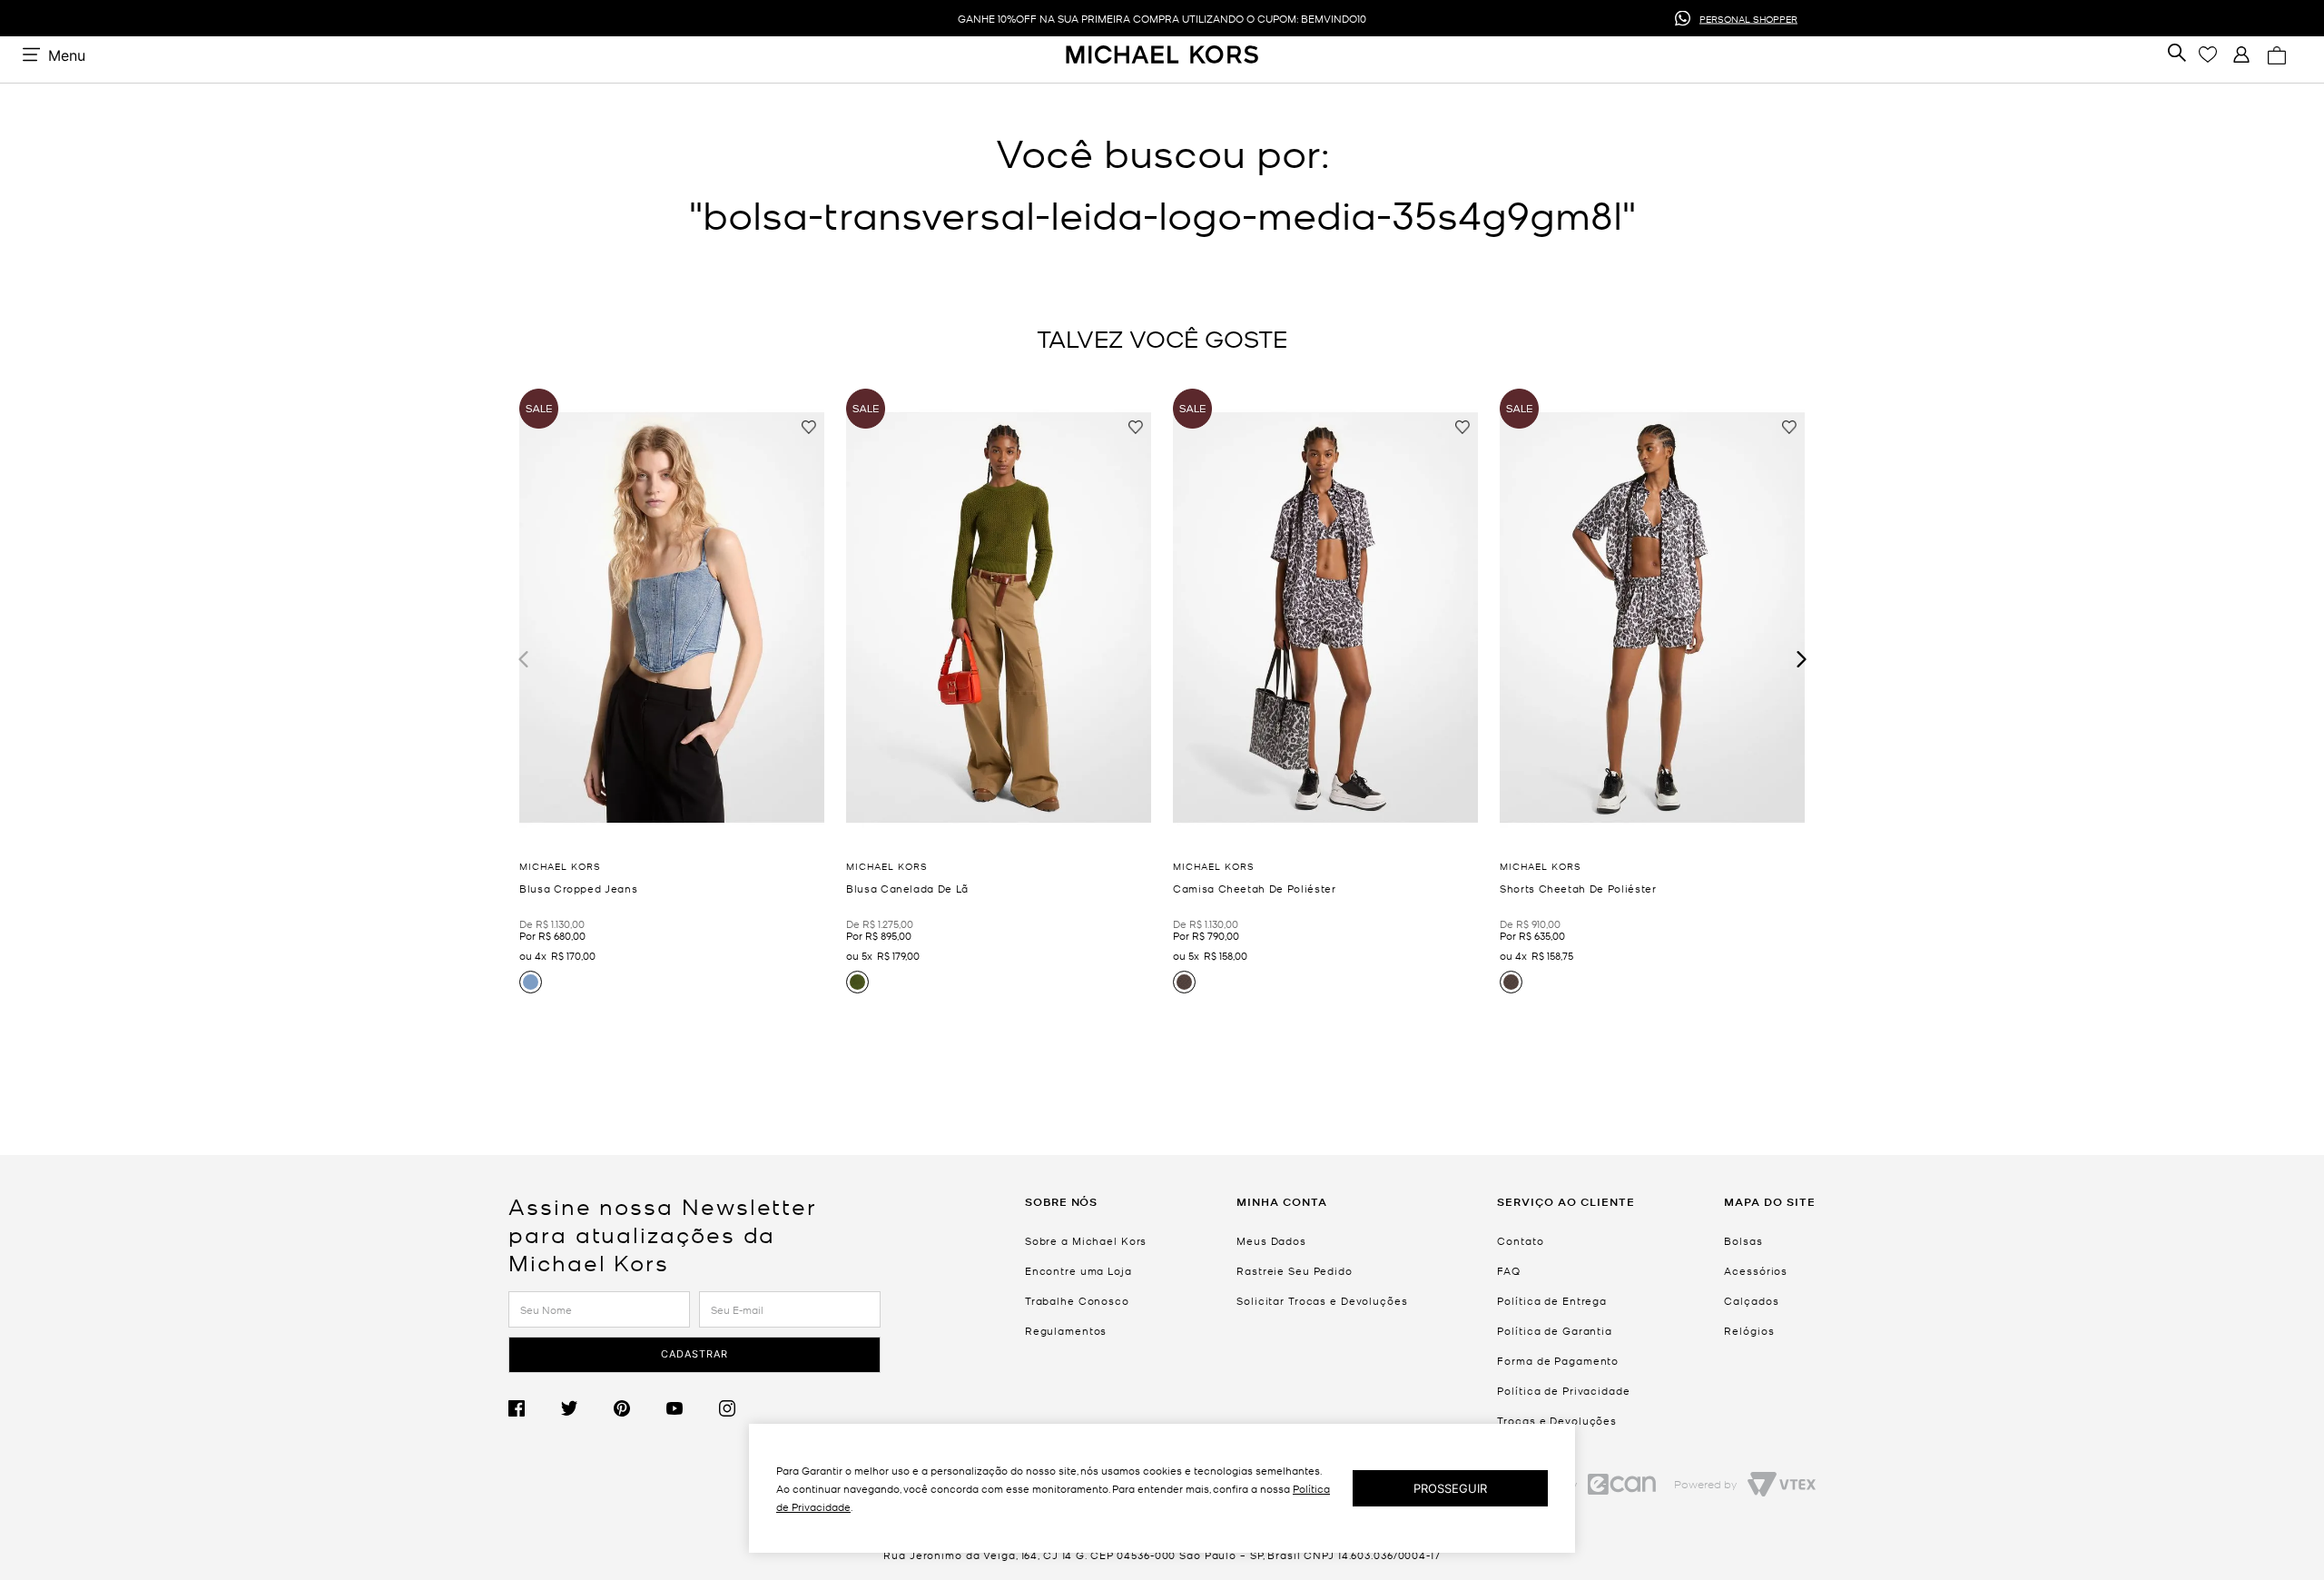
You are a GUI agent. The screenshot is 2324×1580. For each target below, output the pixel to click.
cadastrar (694, 1354)
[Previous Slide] (524, 659)
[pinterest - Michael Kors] (640, 1409)
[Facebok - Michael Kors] (535, 1409)
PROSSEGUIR (1450, 1488)
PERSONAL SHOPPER (1748, 18)
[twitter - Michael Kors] (587, 1409)
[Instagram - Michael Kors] (745, 1409)
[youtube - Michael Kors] (693, 1409)
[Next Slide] (1800, 659)
